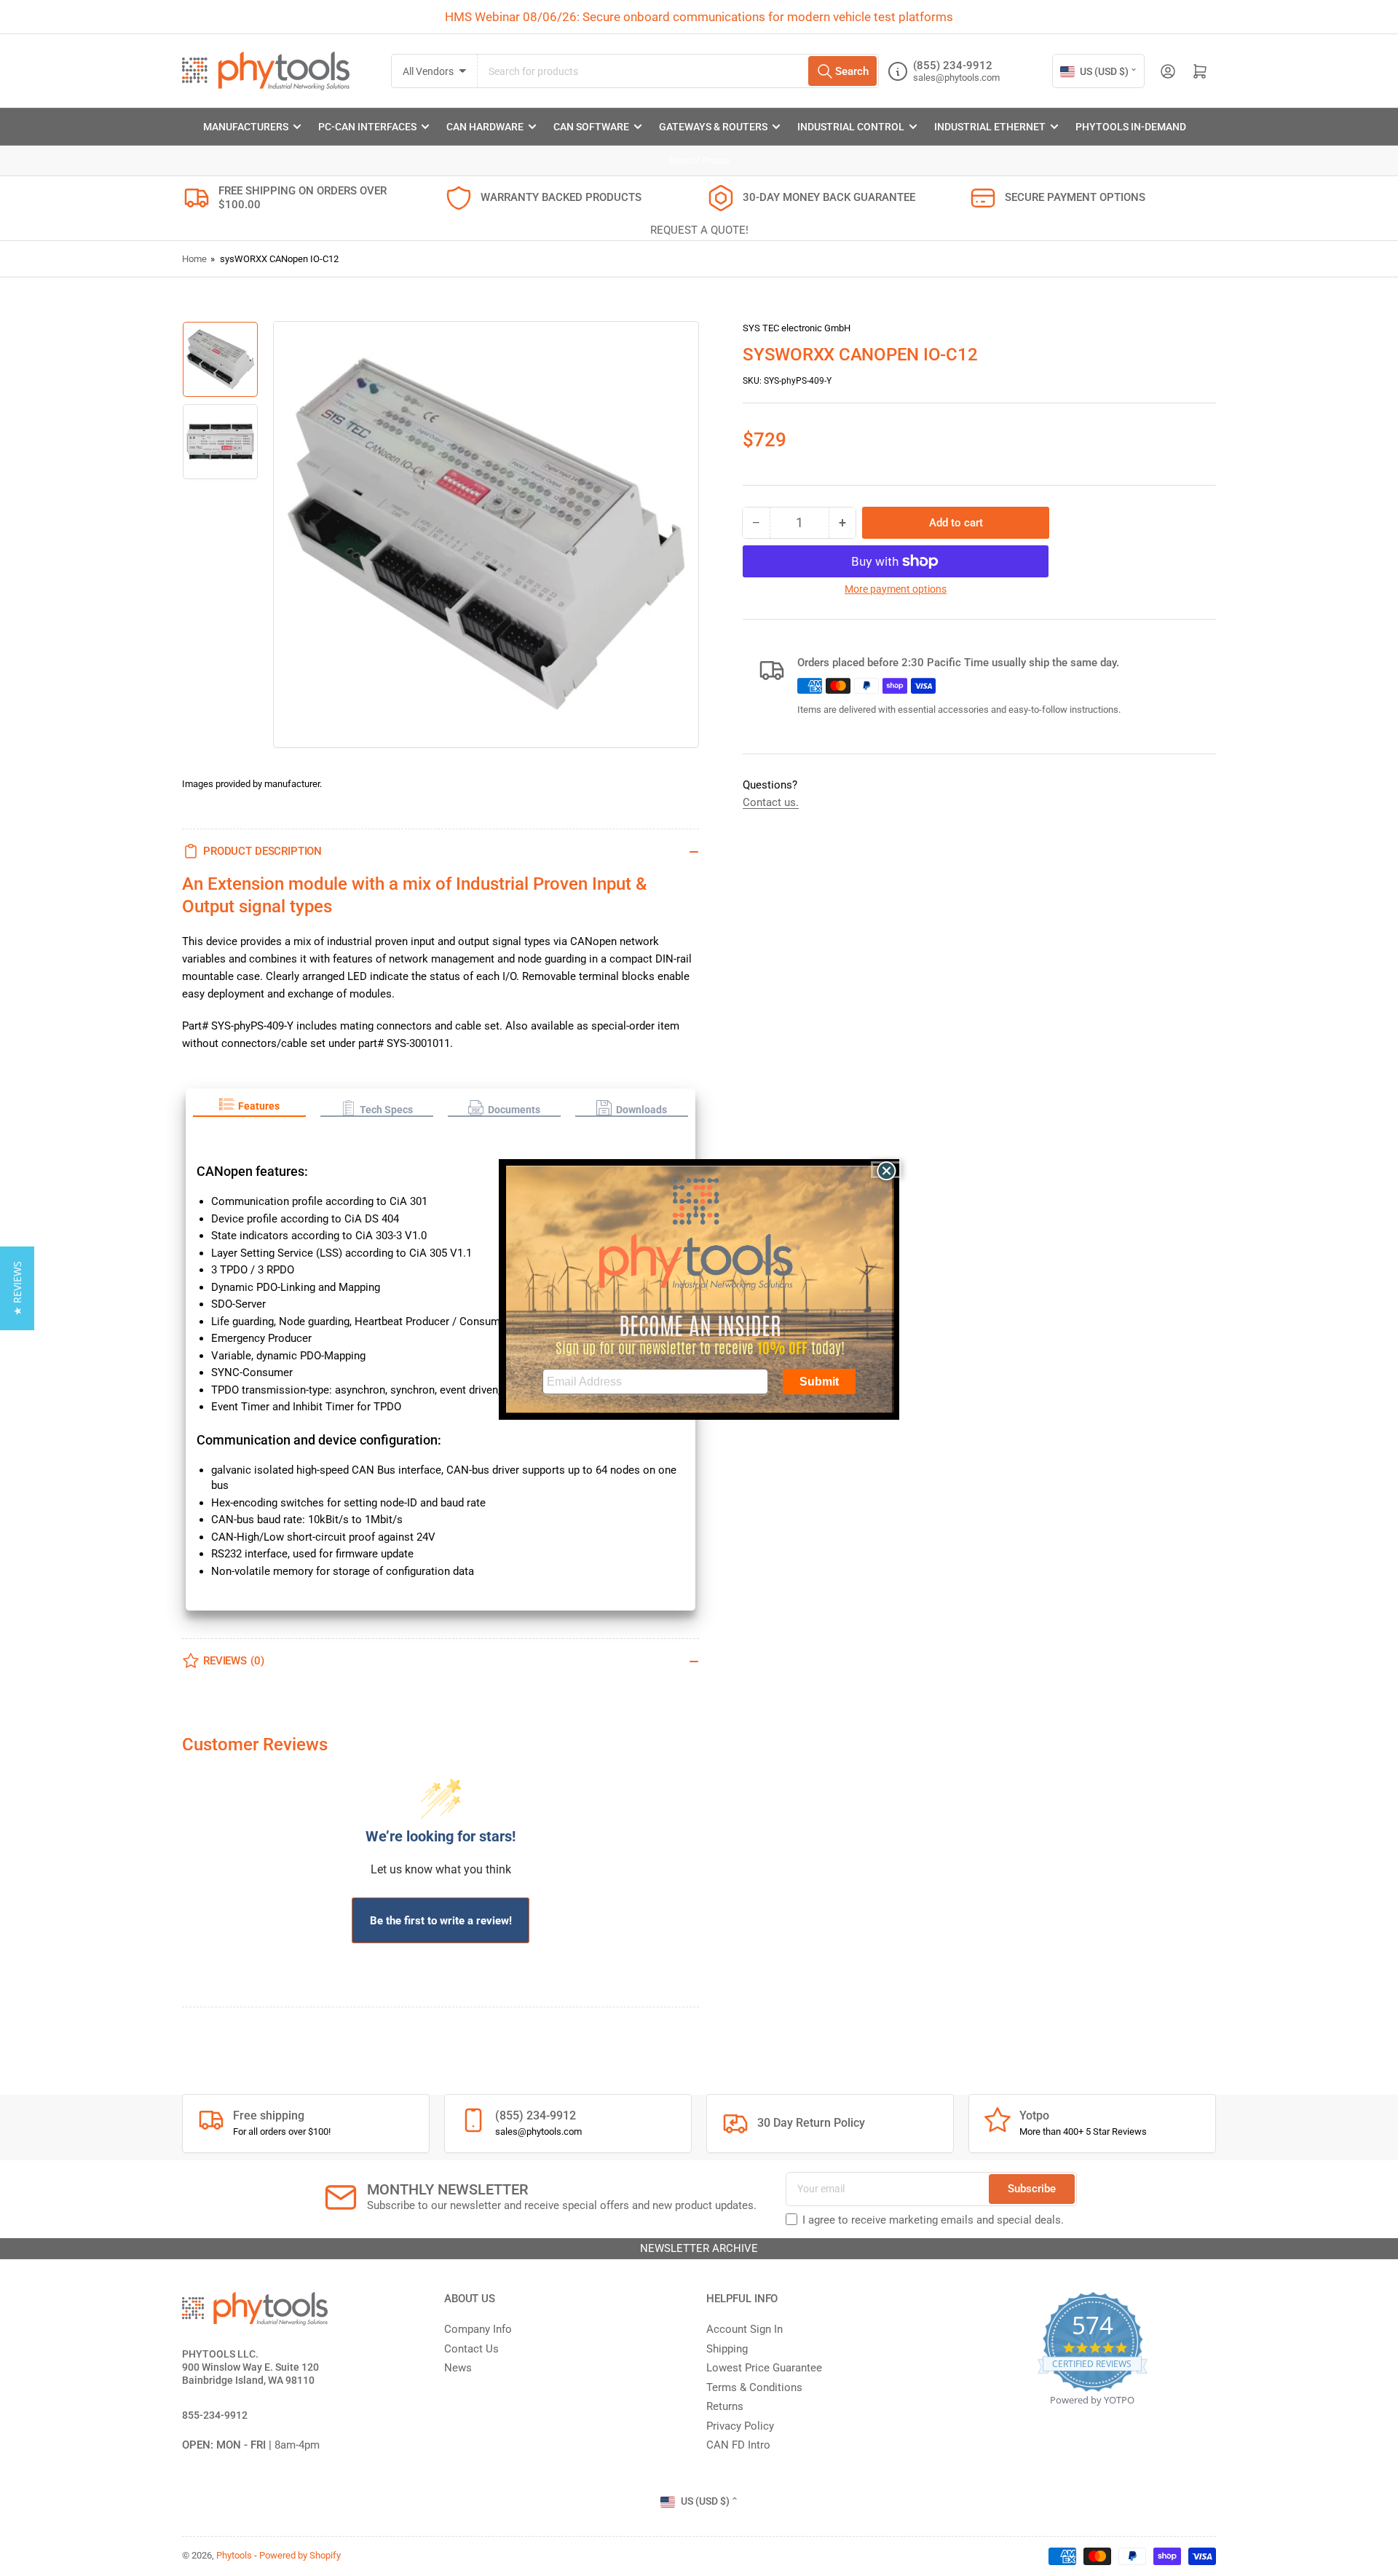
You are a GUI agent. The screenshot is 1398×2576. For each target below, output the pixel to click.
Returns (725, 2406)
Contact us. (771, 802)
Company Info (478, 2329)
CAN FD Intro (738, 2445)
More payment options (896, 589)
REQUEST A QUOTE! (699, 230)
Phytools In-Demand (1131, 127)
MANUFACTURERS (246, 127)
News (458, 2368)
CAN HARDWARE (485, 127)
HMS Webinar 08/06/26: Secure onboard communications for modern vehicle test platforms (699, 17)
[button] (249, 1107)
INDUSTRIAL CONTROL (851, 127)
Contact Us (471, 2349)
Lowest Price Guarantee (764, 2368)
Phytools (234, 2555)
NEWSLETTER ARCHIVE (699, 2248)
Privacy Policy (740, 2426)
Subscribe (1032, 2189)
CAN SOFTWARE (591, 127)
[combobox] (678, 71)
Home (194, 259)
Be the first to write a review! (441, 1921)
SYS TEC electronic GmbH (797, 328)
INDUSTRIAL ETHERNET (990, 127)
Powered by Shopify (300, 2555)
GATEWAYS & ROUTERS (713, 127)
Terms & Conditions (754, 2387)
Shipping (727, 2349)
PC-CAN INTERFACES (367, 127)
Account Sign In (745, 2329)
